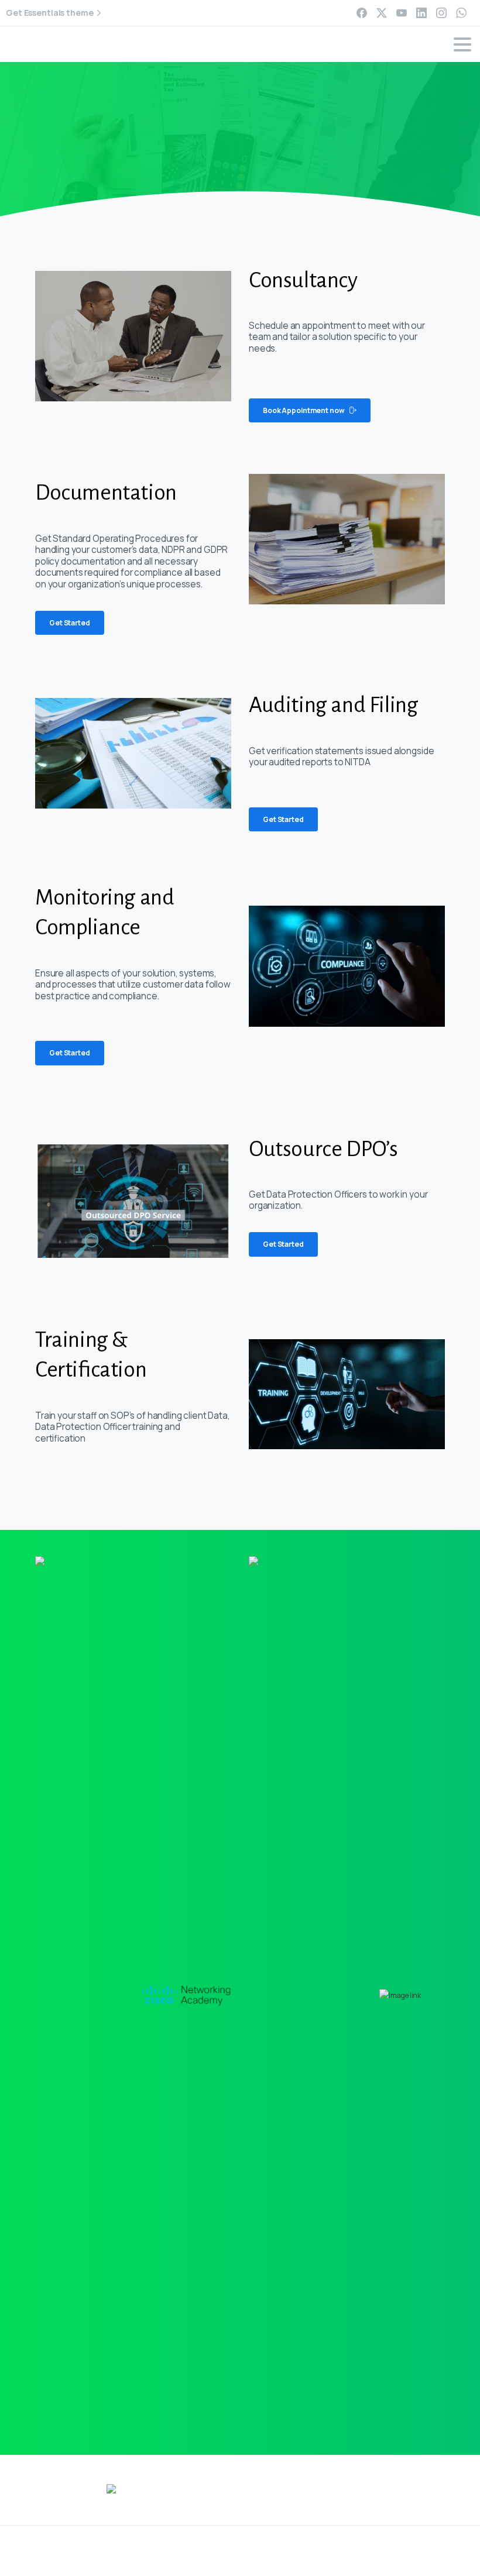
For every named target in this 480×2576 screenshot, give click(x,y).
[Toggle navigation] (462, 44)
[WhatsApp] (461, 13)
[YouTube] (402, 13)
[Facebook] (362, 13)
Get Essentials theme (50, 13)
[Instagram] (441, 13)
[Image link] (187, 1995)
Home (207, 139)
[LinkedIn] (421, 13)
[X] (382, 13)
